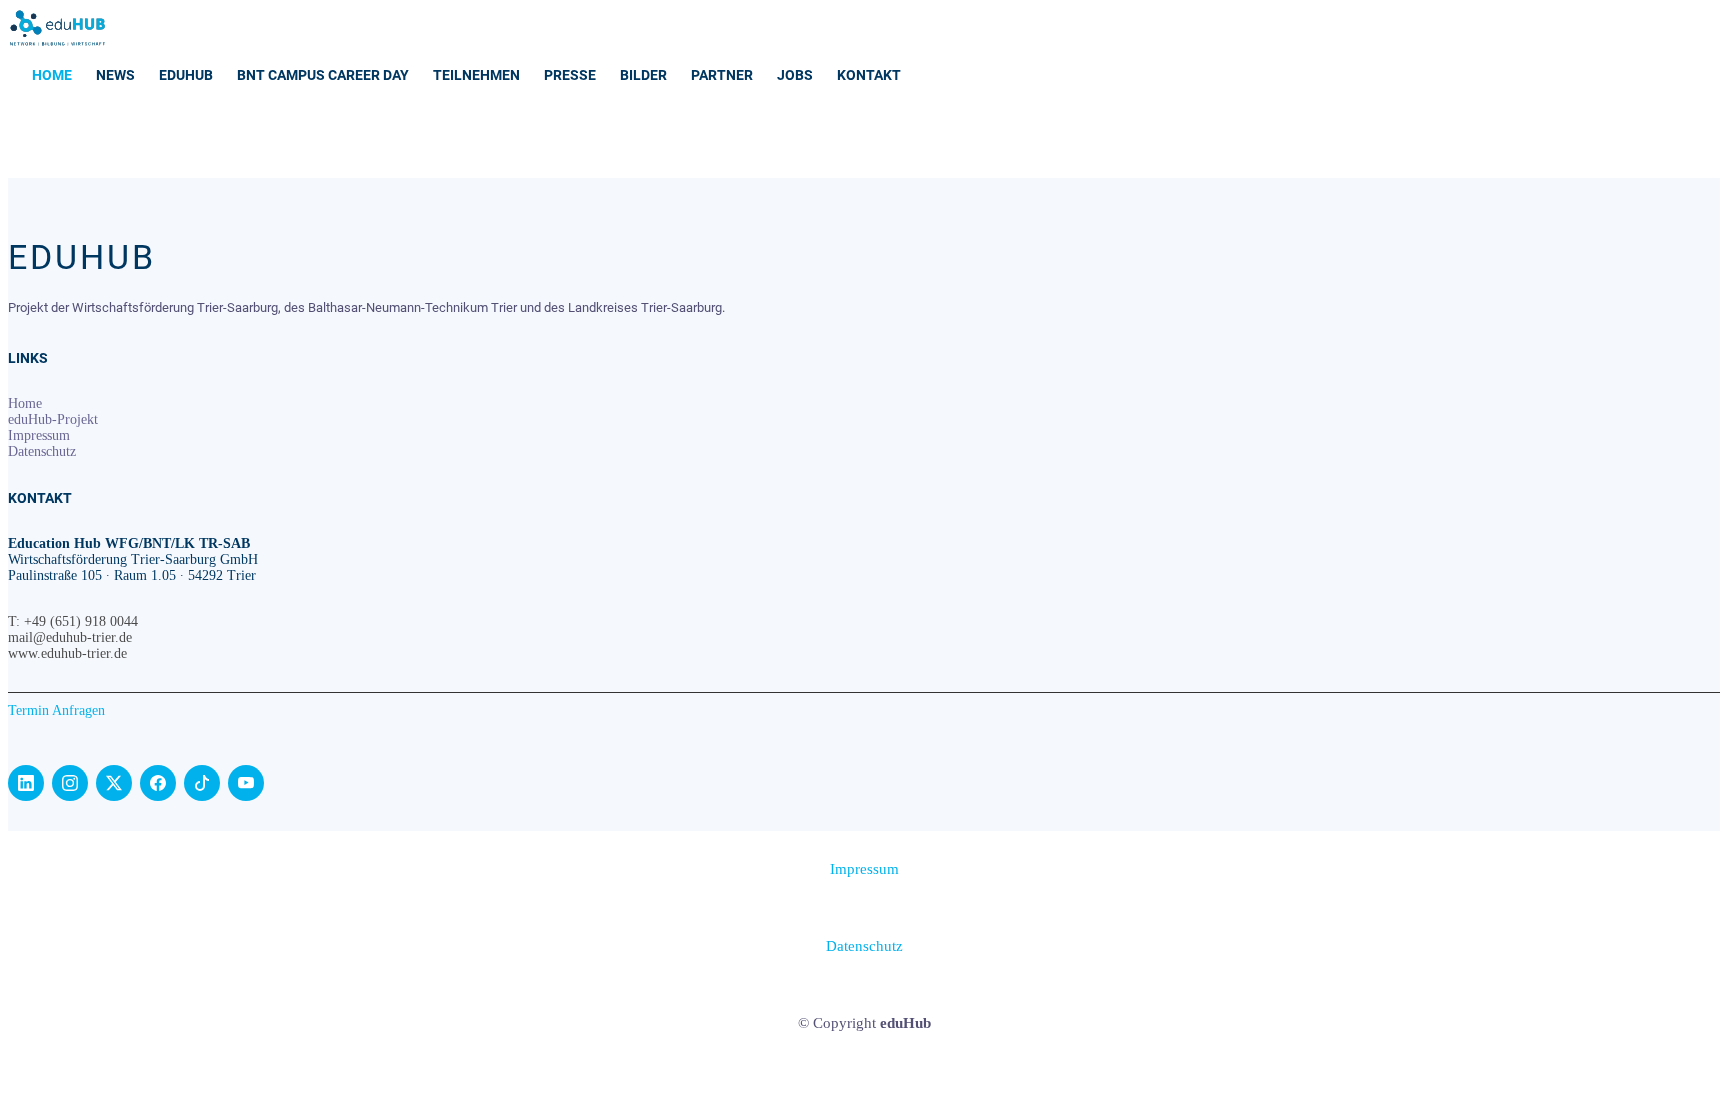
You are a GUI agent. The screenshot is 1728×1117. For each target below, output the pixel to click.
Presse (570, 75)
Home (52, 75)
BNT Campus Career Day (323, 75)
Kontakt (869, 75)
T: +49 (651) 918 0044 (73, 621)
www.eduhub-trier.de (67, 653)
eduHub (186, 75)
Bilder (643, 75)
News (115, 75)
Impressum (39, 435)
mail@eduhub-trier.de (70, 637)
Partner (722, 75)
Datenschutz (42, 451)
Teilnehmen (476, 75)
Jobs (795, 75)
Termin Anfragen (56, 710)
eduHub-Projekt (53, 419)
